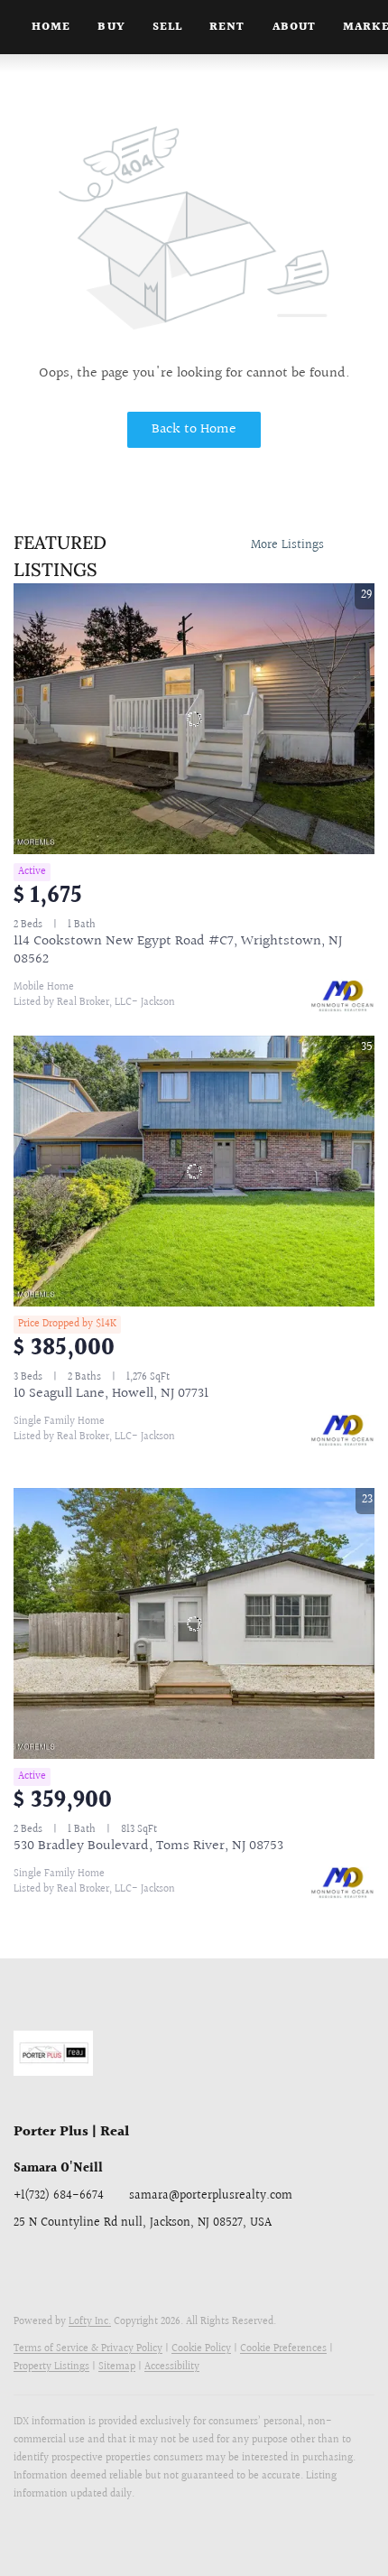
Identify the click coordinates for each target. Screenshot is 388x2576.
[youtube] (171, 2264)
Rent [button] (227, 27)
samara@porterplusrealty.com (211, 2196)
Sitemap (117, 2367)
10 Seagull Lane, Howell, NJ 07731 (111, 1394)
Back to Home (194, 429)
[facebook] (27, 2264)
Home (51, 27)
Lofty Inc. (90, 2322)
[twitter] (99, 2264)
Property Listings (51, 2367)
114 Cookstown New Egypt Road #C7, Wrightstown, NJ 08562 (178, 950)
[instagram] (135, 2264)
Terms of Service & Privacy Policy (88, 2349)
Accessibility (172, 2367)
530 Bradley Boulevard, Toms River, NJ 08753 (148, 1846)
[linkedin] (63, 2264)
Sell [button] (167, 27)
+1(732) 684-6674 (59, 2196)
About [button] (295, 27)
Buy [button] (111, 27)
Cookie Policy (201, 2349)
